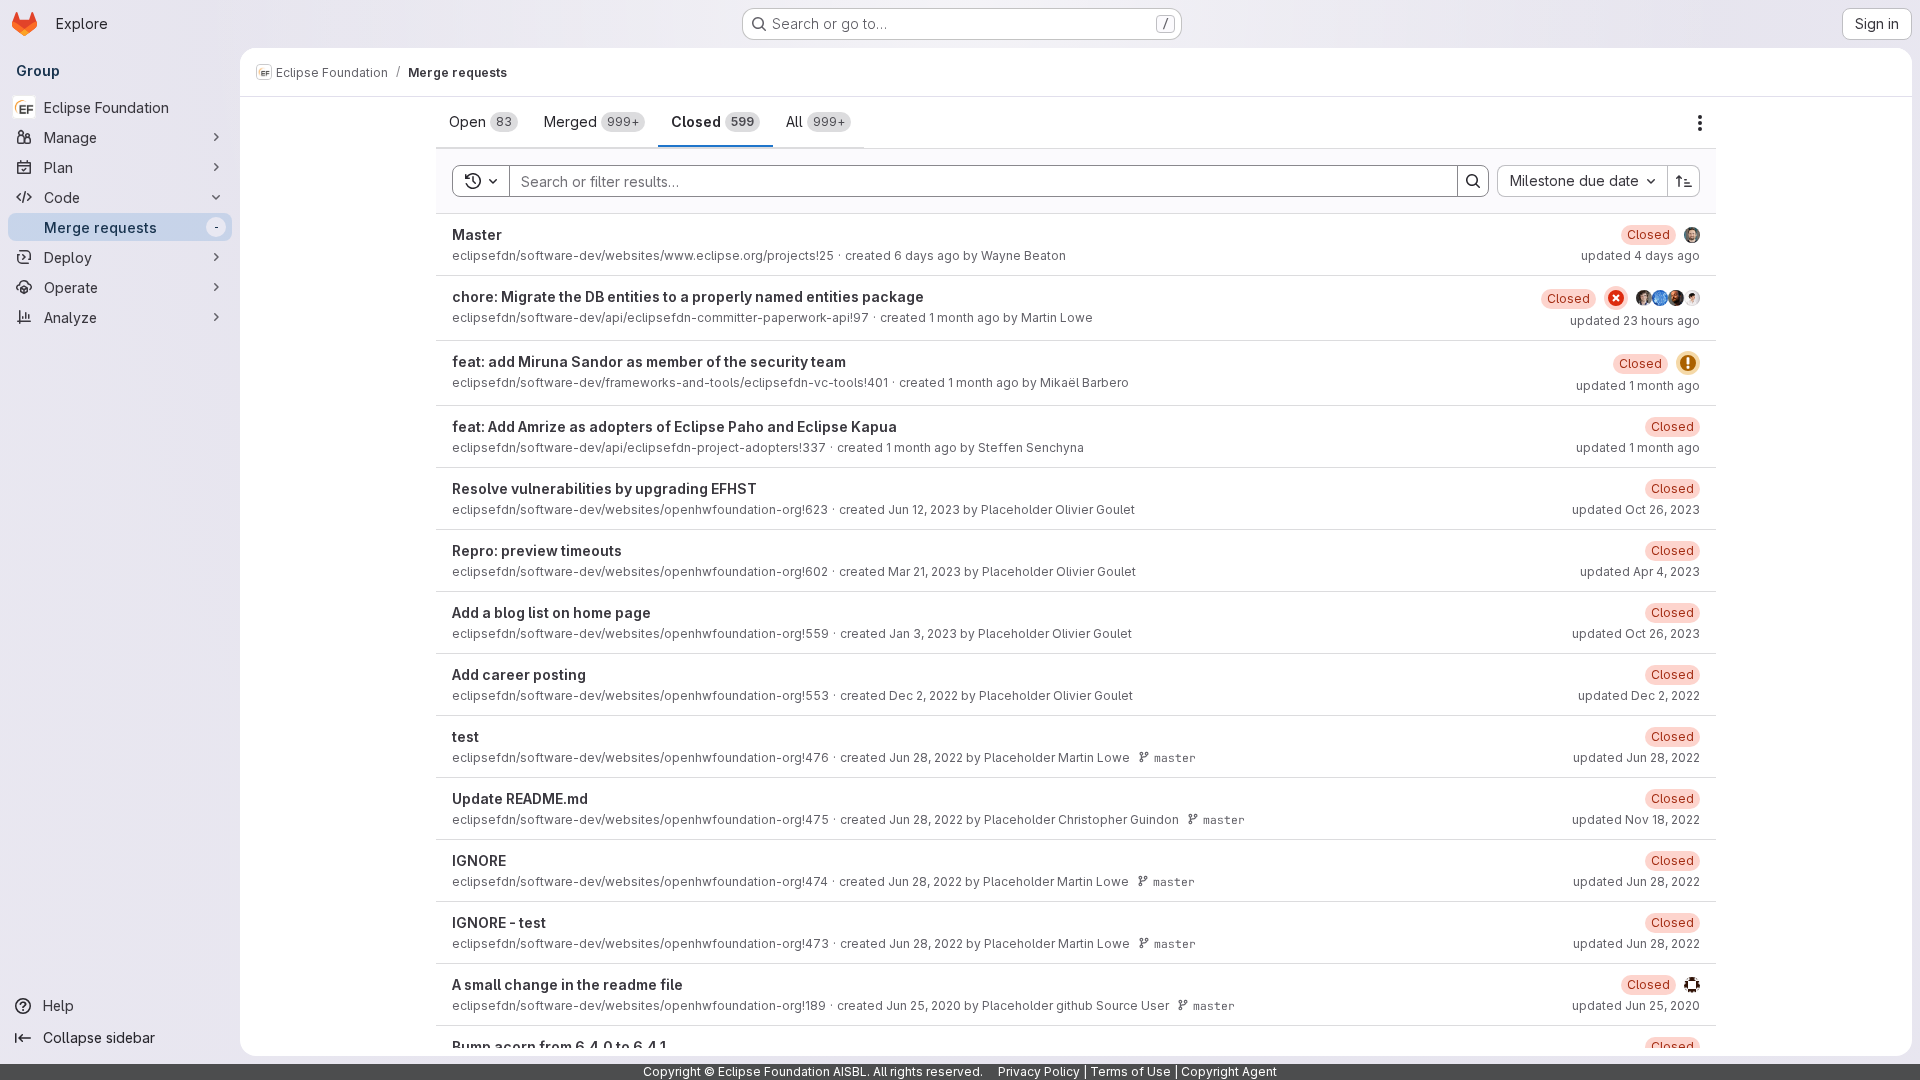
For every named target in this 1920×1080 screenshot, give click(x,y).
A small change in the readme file (567, 984)
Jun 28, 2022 (926, 757)
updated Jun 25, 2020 (1636, 1005)
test (465, 736)
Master (477, 234)
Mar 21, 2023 (924, 571)
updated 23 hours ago (1635, 320)
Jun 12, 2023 (924, 509)
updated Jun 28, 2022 (1636, 757)
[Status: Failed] (1616, 298)
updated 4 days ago (1640, 255)
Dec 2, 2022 (923, 695)
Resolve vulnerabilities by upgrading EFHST (604, 488)
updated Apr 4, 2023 (1640, 571)
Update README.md (520, 798)
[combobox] (1582, 181)
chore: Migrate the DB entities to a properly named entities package (688, 296)
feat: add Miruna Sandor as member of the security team (649, 361)
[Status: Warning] (1688, 363)
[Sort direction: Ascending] (1684, 181)
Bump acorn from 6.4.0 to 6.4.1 (559, 1046)
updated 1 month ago (1638, 385)
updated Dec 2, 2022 (1639, 695)
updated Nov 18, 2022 (1636, 819)
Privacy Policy (1039, 1071)
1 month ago (964, 317)
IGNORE (479, 860)
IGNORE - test (499, 922)
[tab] (483, 122)
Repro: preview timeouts (537, 550)
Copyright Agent (1229, 1071)
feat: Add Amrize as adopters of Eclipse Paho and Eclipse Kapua (674, 426)
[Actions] (1700, 123)
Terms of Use (1130, 1071)
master (1175, 757)
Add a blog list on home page (551, 612)
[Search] (1473, 181)
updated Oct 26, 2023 (1636, 509)
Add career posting (519, 674)
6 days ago (927, 255)
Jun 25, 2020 (923, 1005)
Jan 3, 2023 (923, 633)
